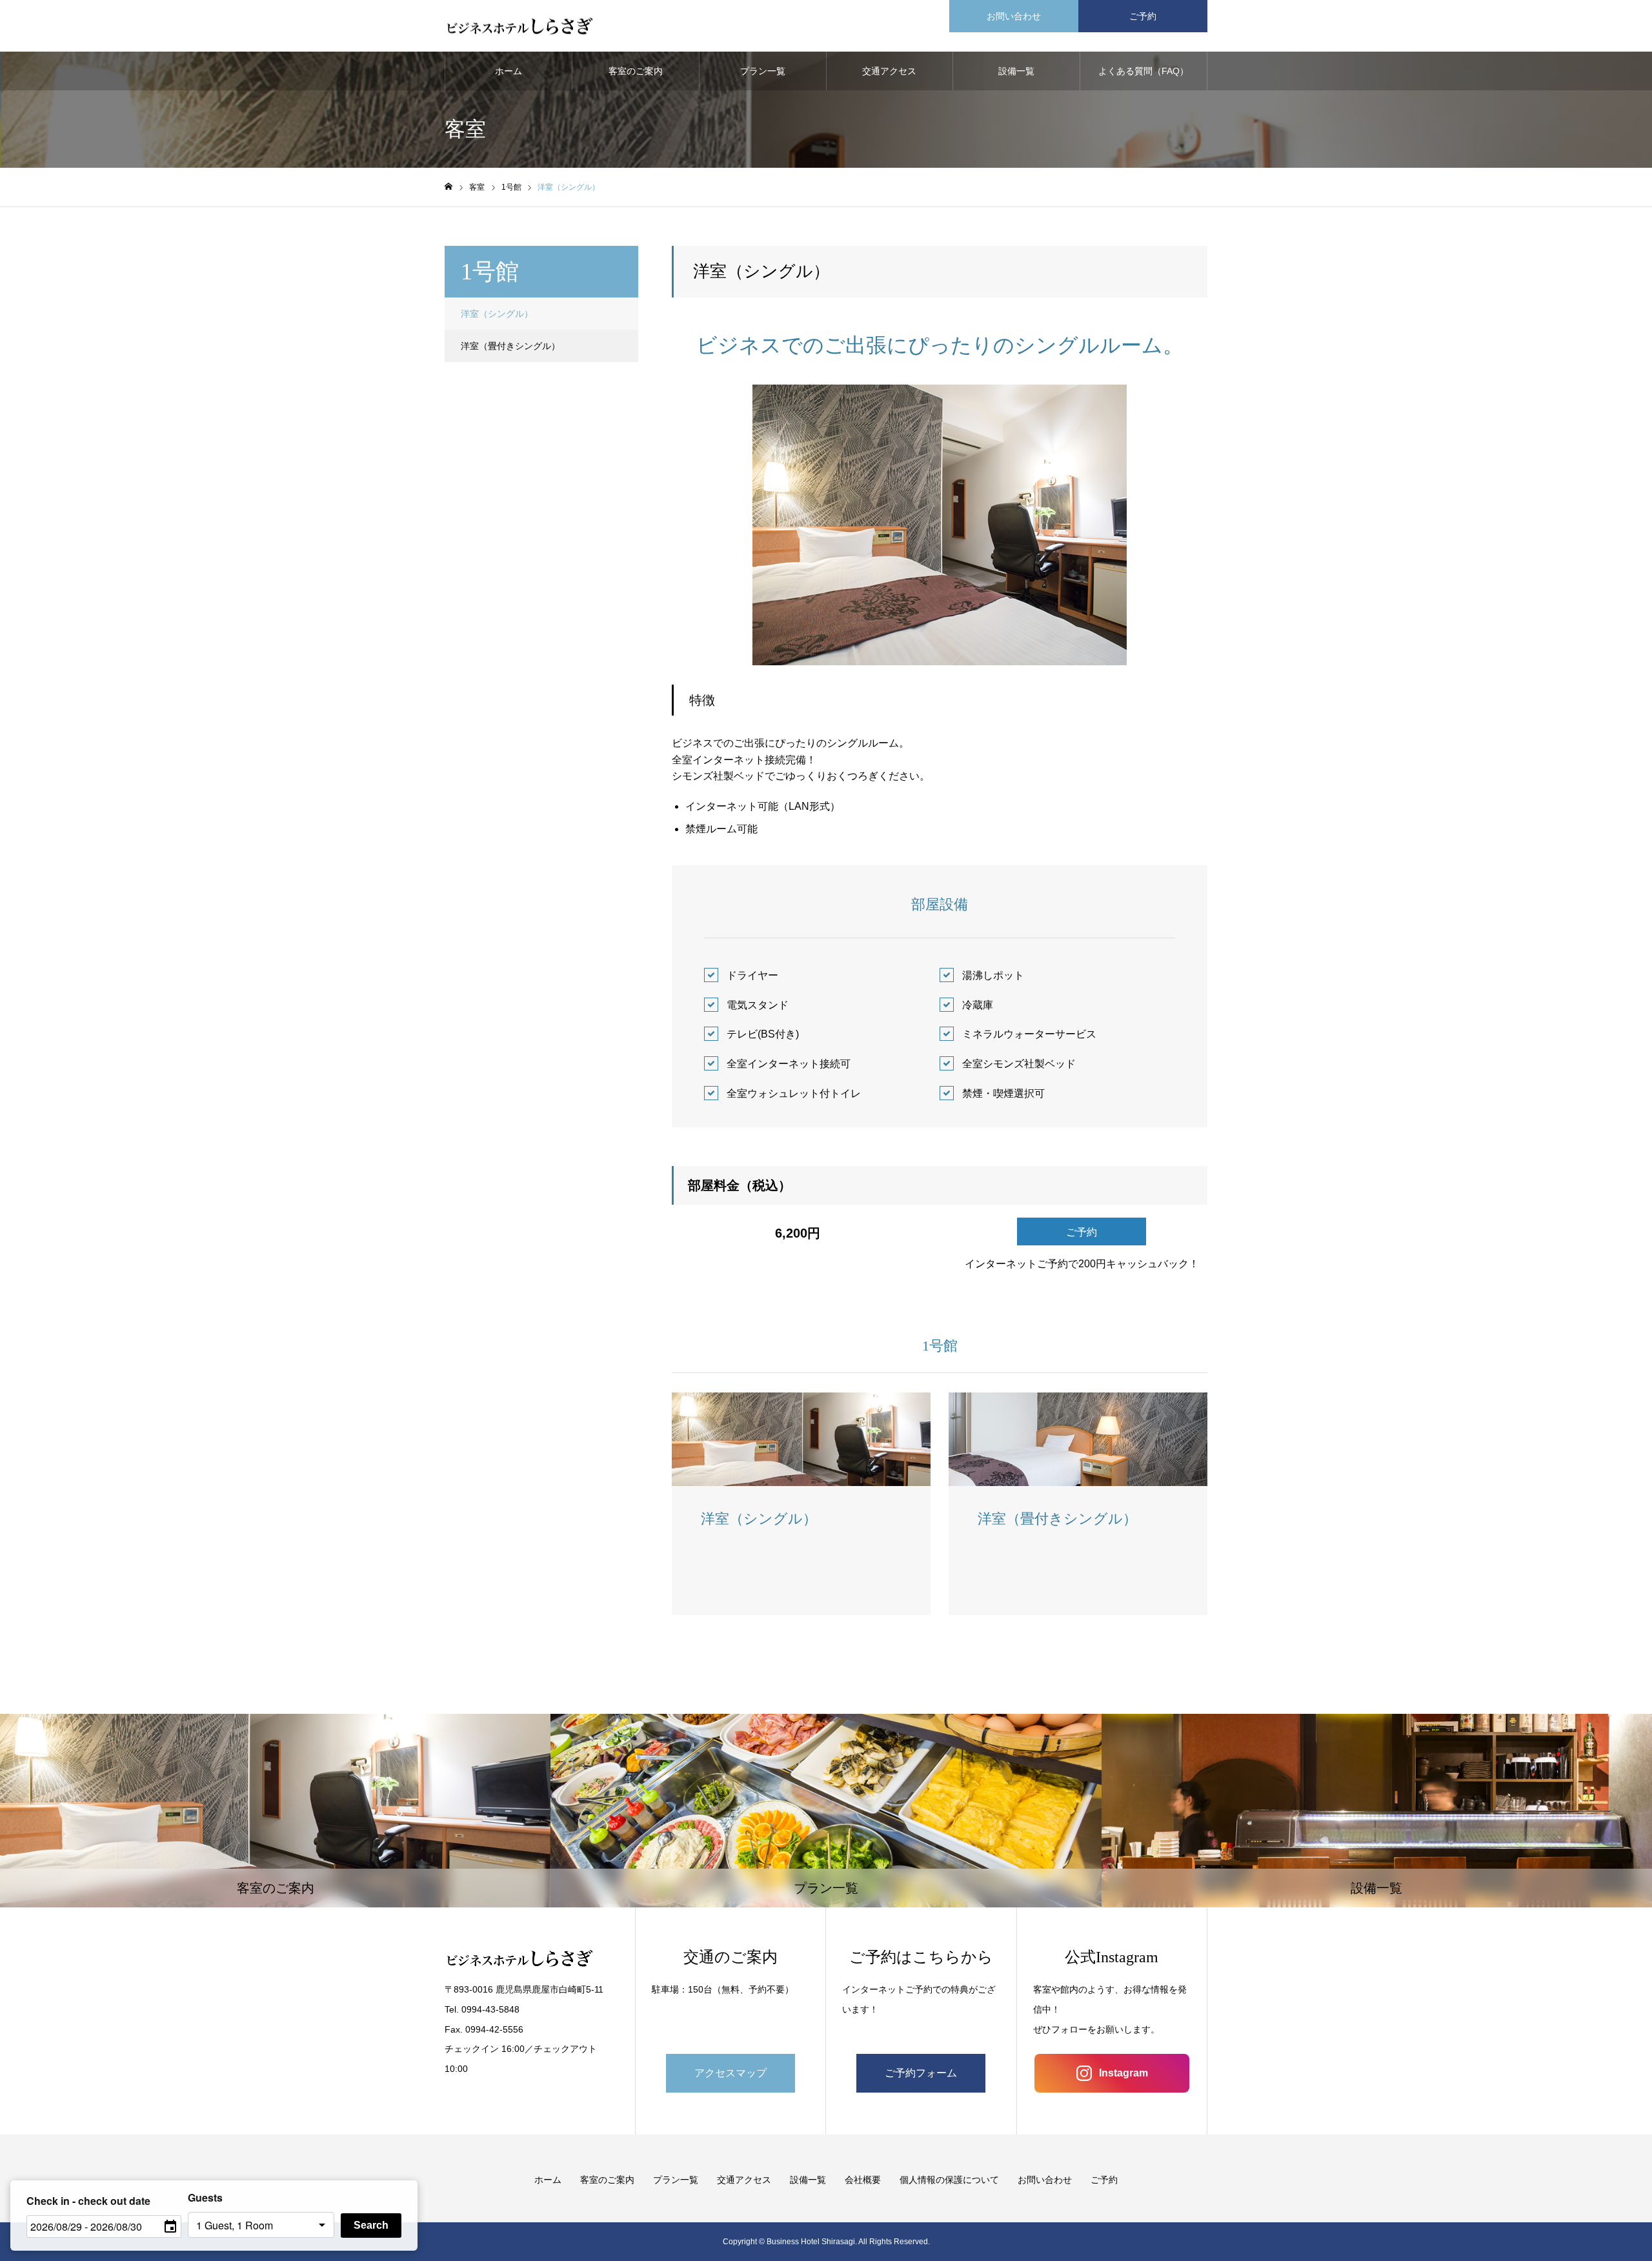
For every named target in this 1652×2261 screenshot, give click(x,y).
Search (371, 2225)
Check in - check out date (88, 2201)
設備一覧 (1016, 71)
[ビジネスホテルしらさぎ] (520, 26)
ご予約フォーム (921, 2073)
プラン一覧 (763, 71)
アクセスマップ (730, 2073)
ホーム (509, 71)
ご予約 (1143, 16)
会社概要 (863, 2180)
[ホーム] (448, 187)
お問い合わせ (1014, 16)
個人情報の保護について (949, 2180)
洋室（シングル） (497, 314)
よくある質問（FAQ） (1143, 71)
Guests (205, 2197)
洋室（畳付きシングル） (510, 346)
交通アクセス (889, 71)
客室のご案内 (636, 71)
